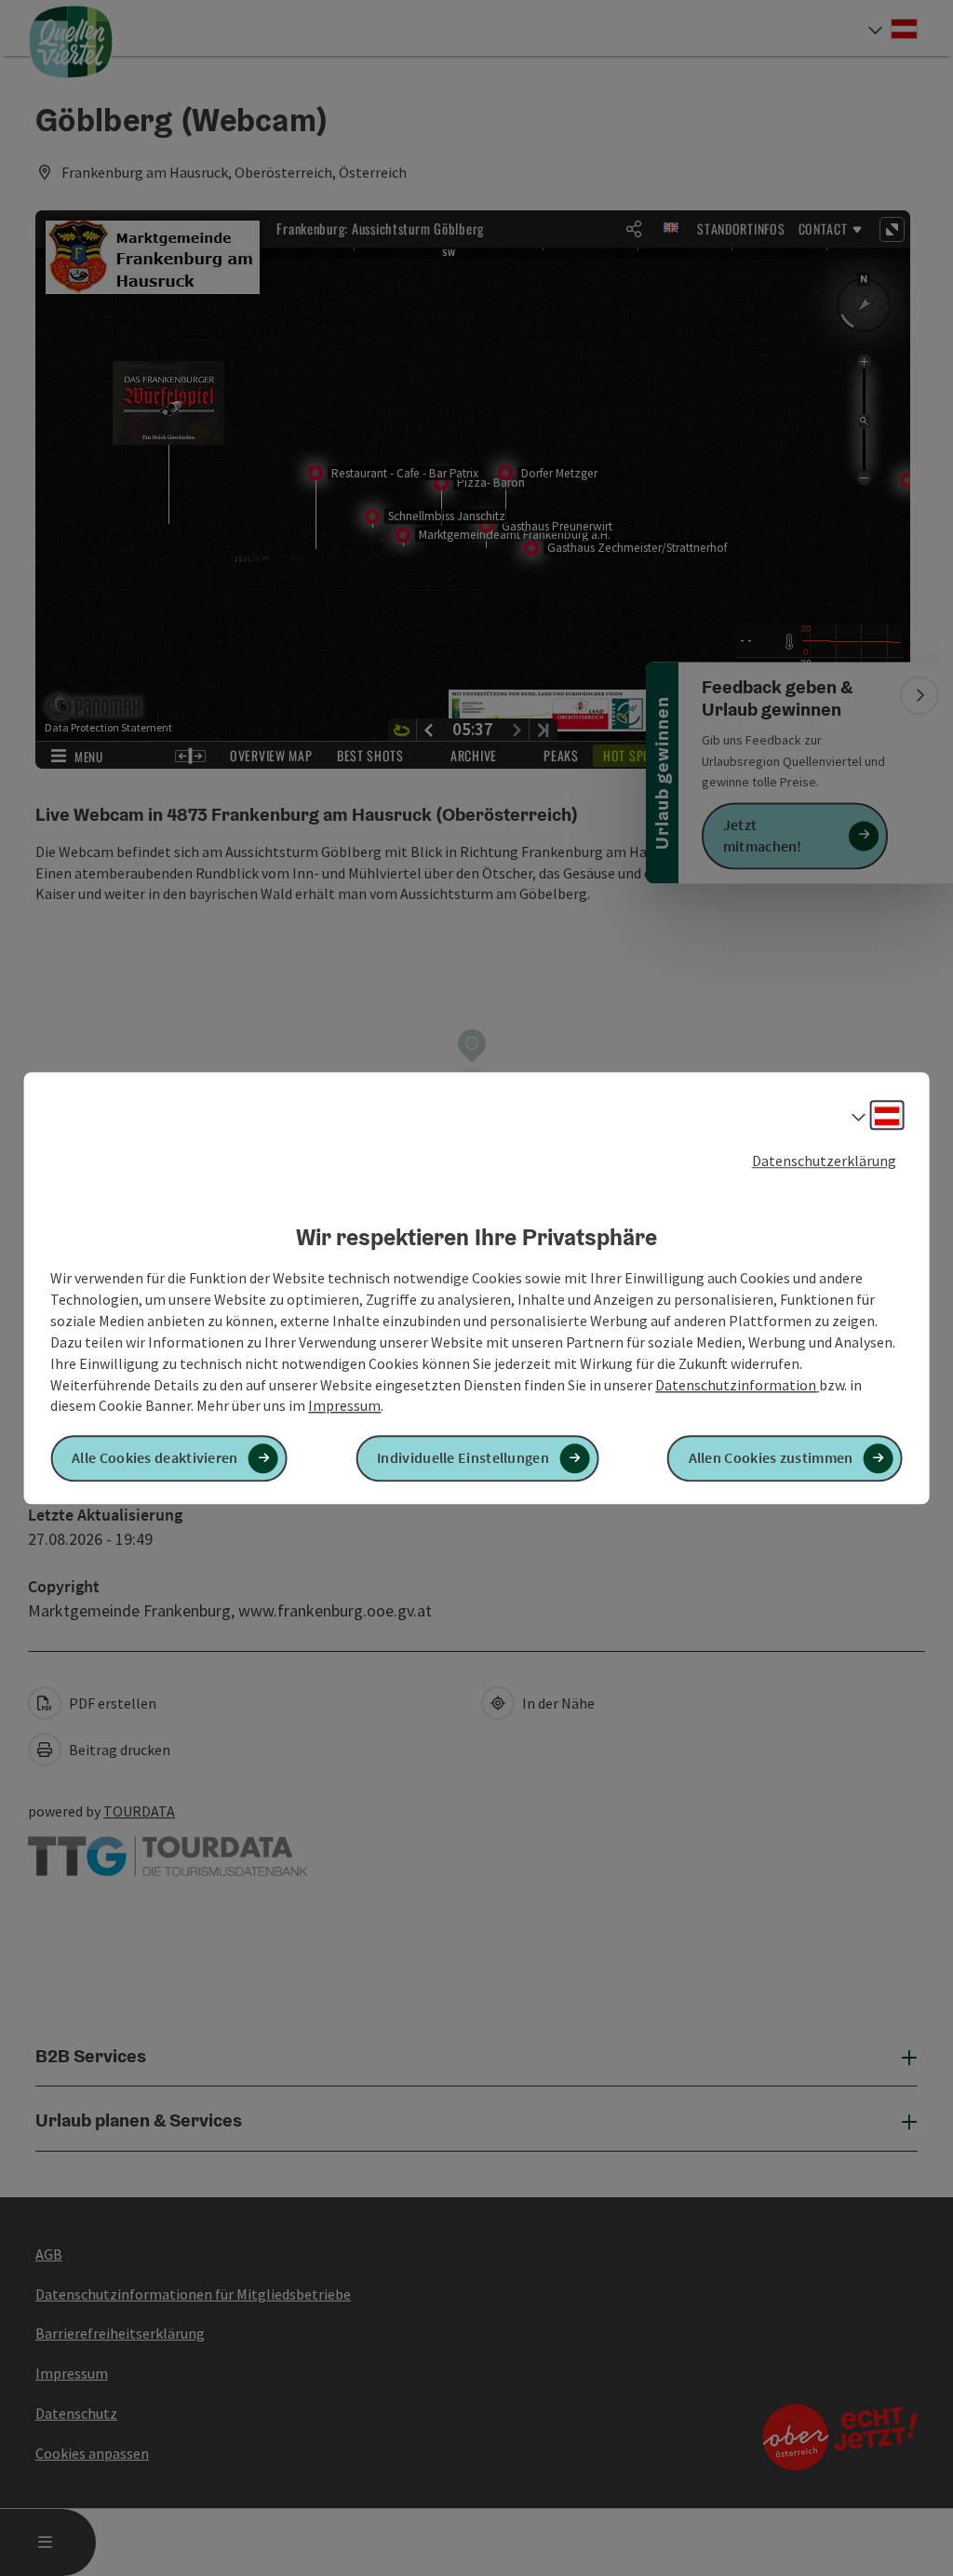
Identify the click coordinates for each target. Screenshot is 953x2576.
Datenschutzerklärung (824, 1161)
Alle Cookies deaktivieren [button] (155, 1458)
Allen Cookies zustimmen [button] (771, 1458)
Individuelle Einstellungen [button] (463, 1458)
